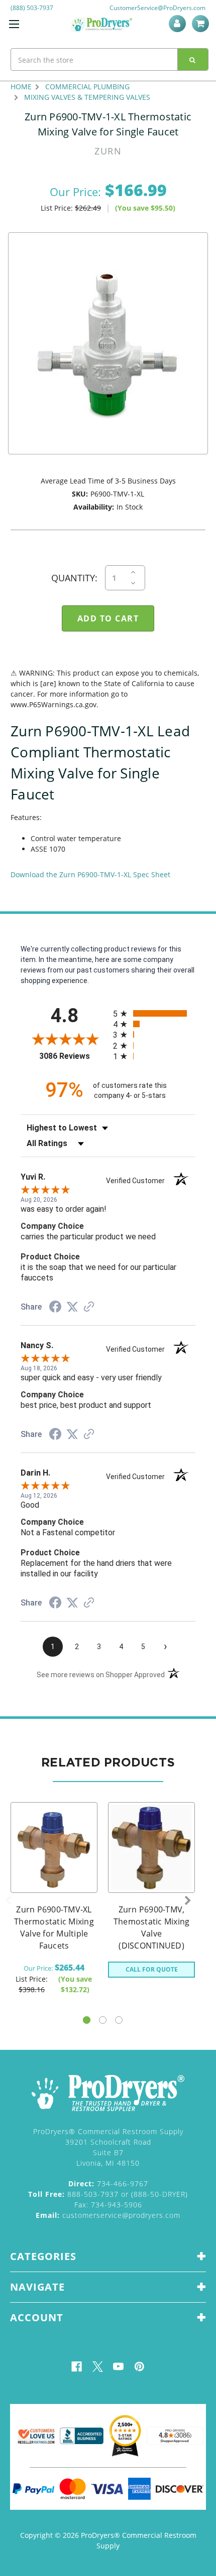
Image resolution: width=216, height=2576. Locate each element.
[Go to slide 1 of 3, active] (87, 2020)
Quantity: (74, 578)
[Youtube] (118, 2367)
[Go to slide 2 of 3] (103, 2020)
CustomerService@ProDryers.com (157, 8)
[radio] (154, 1013)
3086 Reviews (74, 1056)
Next (188, 1901)
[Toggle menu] (14, 24)
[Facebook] (77, 2367)
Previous (8, 1901)
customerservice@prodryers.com (108, 2215)
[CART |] (202, 24)
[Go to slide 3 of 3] (119, 2020)
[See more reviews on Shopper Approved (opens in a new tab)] (89, 1308)
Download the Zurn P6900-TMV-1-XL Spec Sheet (90, 874)
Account (179, 24)
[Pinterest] (139, 2367)
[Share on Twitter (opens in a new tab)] (72, 1307)
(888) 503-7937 (32, 8)
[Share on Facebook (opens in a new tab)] (55, 1308)
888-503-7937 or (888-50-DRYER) (108, 2194)
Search (193, 59)
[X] (98, 2367)
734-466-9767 (108, 2184)
